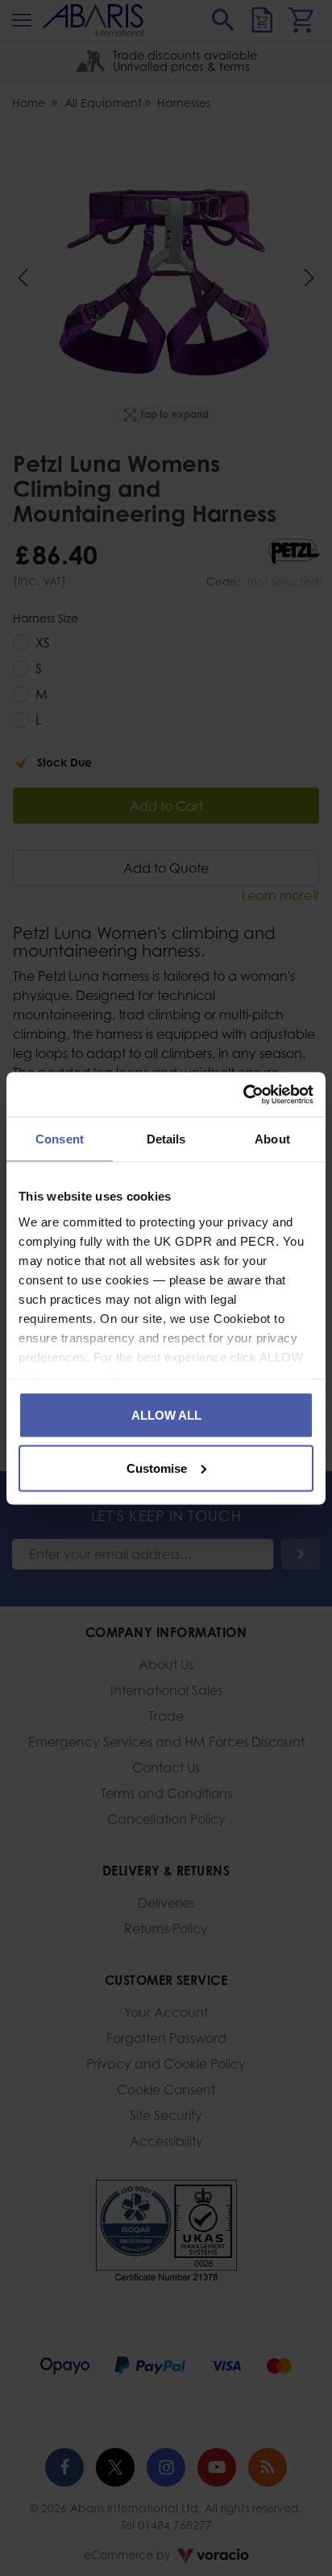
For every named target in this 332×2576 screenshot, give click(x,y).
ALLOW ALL (166, 1415)
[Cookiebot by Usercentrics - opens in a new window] (243, 1094)
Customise (157, 1468)
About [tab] (272, 1139)
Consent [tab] (60, 1139)
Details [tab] (166, 1139)
